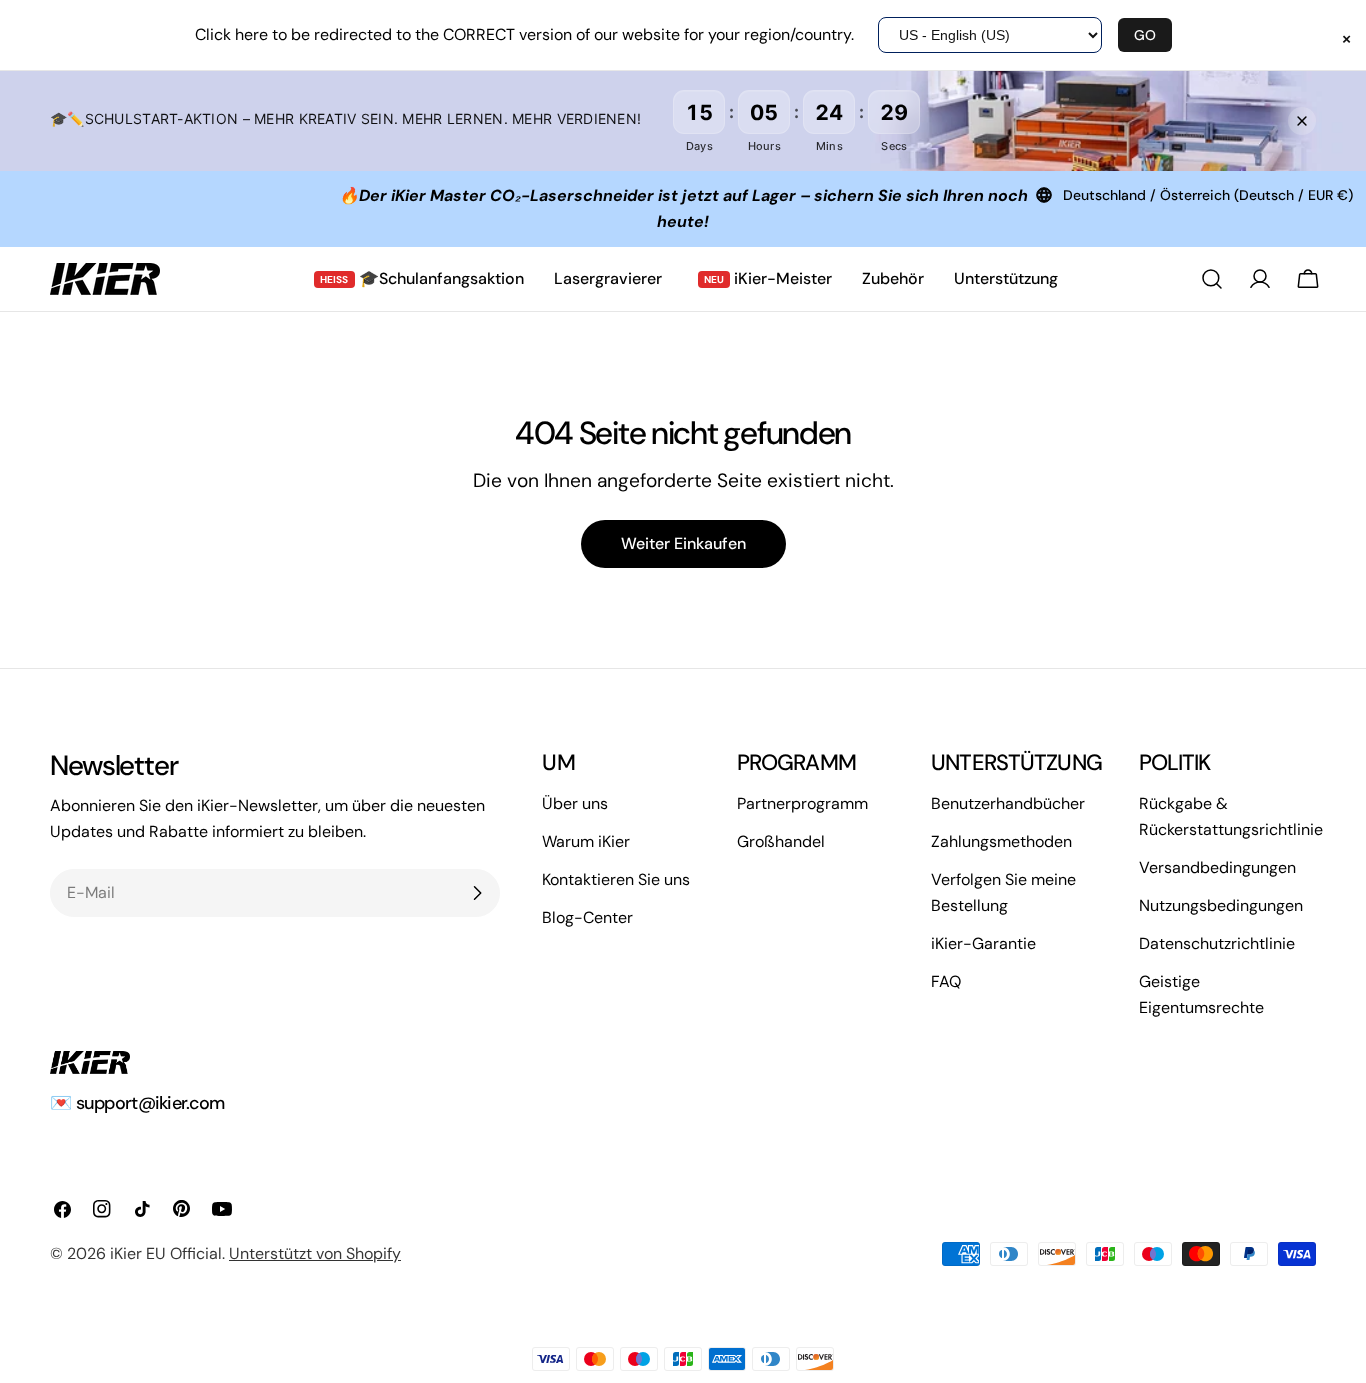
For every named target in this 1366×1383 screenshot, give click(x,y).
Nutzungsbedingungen (1221, 905)
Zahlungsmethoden (1001, 841)
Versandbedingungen (1217, 867)
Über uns (575, 803)
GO (1145, 35)
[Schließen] (1302, 121)
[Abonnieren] (477, 893)
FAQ (946, 981)
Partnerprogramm (802, 803)
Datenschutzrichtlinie (1217, 943)
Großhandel (781, 841)
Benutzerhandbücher (1008, 803)
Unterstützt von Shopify (315, 1253)
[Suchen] (1212, 279)
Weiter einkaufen (683, 543)
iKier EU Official (166, 1253)
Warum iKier (586, 841)
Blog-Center (587, 917)
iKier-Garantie (983, 943)
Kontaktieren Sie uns (616, 879)
